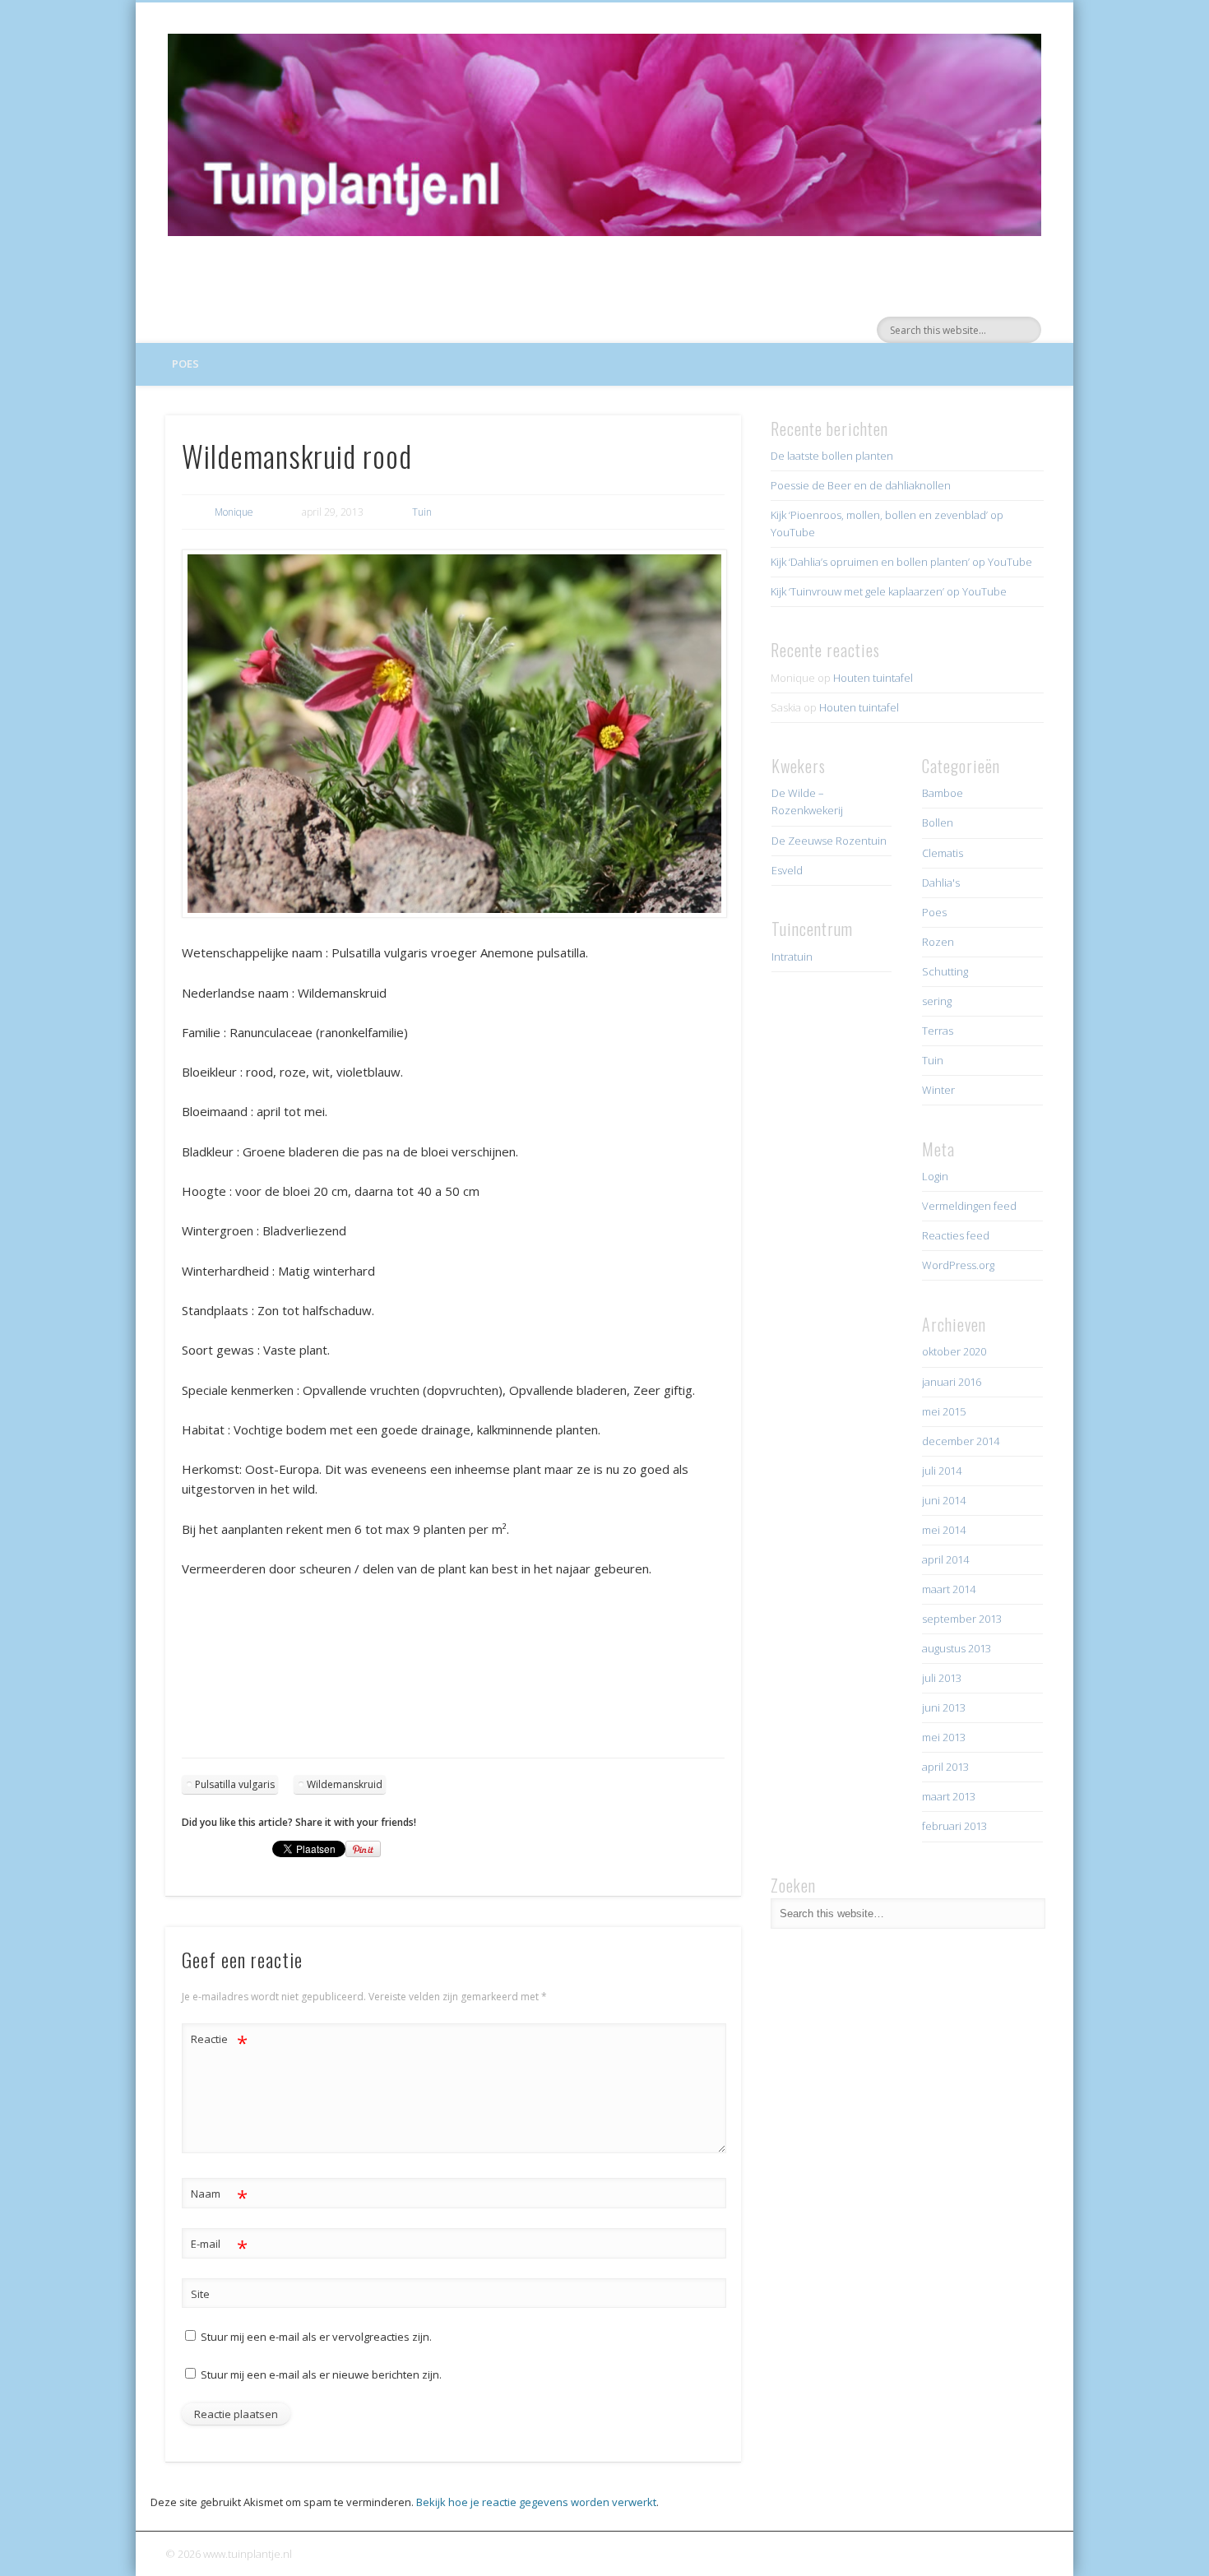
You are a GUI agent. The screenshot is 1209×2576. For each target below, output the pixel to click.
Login (935, 1176)
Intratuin (792, 957)
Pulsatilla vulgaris (235, 1784)
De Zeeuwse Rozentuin (829, 841)
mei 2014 (944, 1530)
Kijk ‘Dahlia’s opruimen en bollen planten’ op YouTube (901, 562)
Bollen (938, 822)
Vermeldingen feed (969, 1206)
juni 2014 (944, 1500)
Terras (938, 1031)
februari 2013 (954, 1826)
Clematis (943, 853)
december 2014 (961, 1441)
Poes (185, 364)
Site (200, 2294)
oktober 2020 (954, 1351)
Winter (938, 1090)
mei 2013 (944, 1737)
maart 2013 (949, 1796)
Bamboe (943, 793)
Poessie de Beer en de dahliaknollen (861, 485)
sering (937, 1001)
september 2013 (962, 1619)
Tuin (422, 512)
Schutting (945, 971)
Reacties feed (956, 1235)
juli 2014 (942, 1471)
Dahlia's (941, 883)
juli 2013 (942, 1678)
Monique (234, 512)
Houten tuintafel (873, 678)
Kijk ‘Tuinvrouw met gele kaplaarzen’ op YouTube (889, 591)
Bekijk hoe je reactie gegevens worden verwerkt (536, 2502)
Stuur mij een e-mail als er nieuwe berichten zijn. (321, 2374)
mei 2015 (944, 1411)
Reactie (219, 2041)
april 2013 (945, 1767)
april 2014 (945, 1559)
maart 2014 (949, 1589)
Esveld (787, 870)
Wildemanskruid (345, 1784)
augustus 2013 (957, 1648)
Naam (219, 2196)
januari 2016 (952, 1382)
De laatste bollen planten (832, 456)
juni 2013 (944, 1707)
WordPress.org (958, 1265)
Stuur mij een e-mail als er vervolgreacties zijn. (316, 2337)
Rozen (938, 942)
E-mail (219, 2246)
